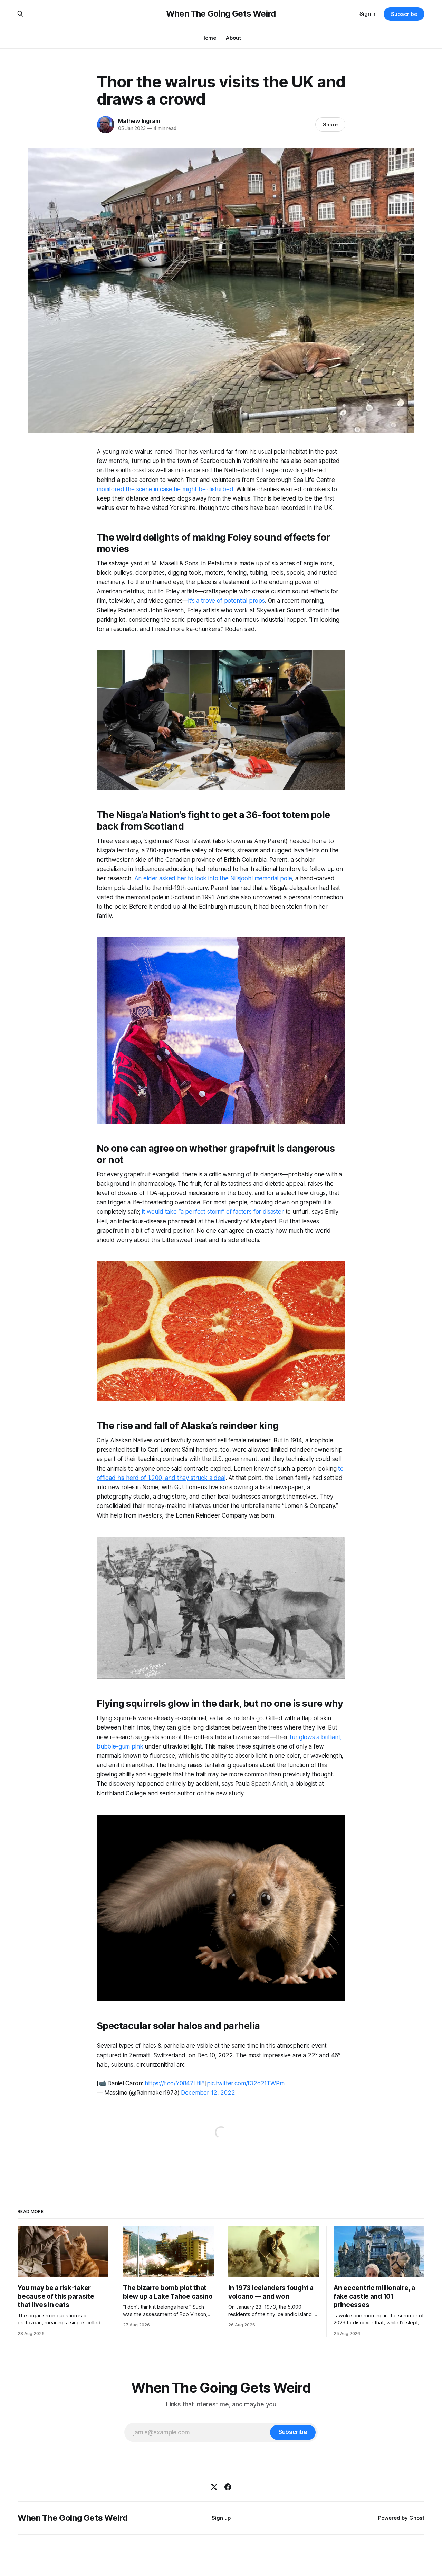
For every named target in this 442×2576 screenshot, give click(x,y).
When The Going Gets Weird (221, 14)
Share (330, 124)
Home (209, 38)
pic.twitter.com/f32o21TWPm (246, 2083)
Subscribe (404, 14)
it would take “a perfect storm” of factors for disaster (213, 1212)
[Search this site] (20, 14)
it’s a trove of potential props (227, 601)
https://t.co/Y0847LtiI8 (175, 2083)
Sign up (221, 2518)
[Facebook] (228, 2487)
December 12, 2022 (208, 2093)
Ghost (417, 2518)
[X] (214, 2487)
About (233, 38)
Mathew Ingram (139, 121)
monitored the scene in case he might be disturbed (165, 489)
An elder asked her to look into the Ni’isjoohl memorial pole (213, 878)
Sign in (368, 14)
